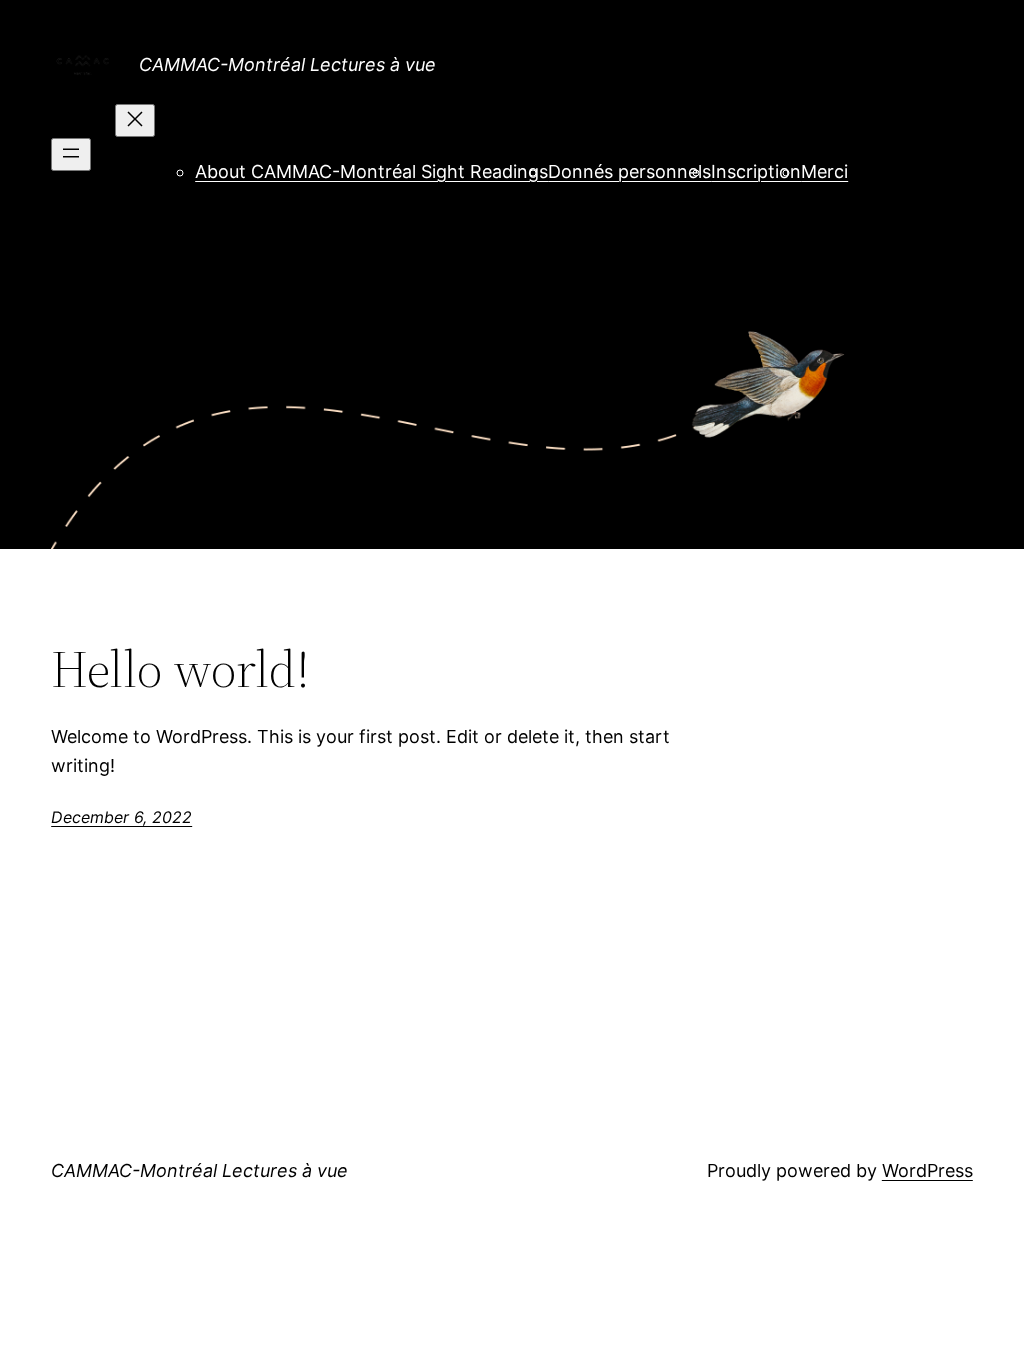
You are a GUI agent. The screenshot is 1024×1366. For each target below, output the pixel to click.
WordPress (927, 1170)
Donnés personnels (629, 171)
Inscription (756, 171)
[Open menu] (71, 154)
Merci (824, 171)
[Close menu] (135, 120)
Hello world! (180, 669)
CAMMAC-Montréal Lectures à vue (287, 64)
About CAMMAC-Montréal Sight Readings (371, 171)
